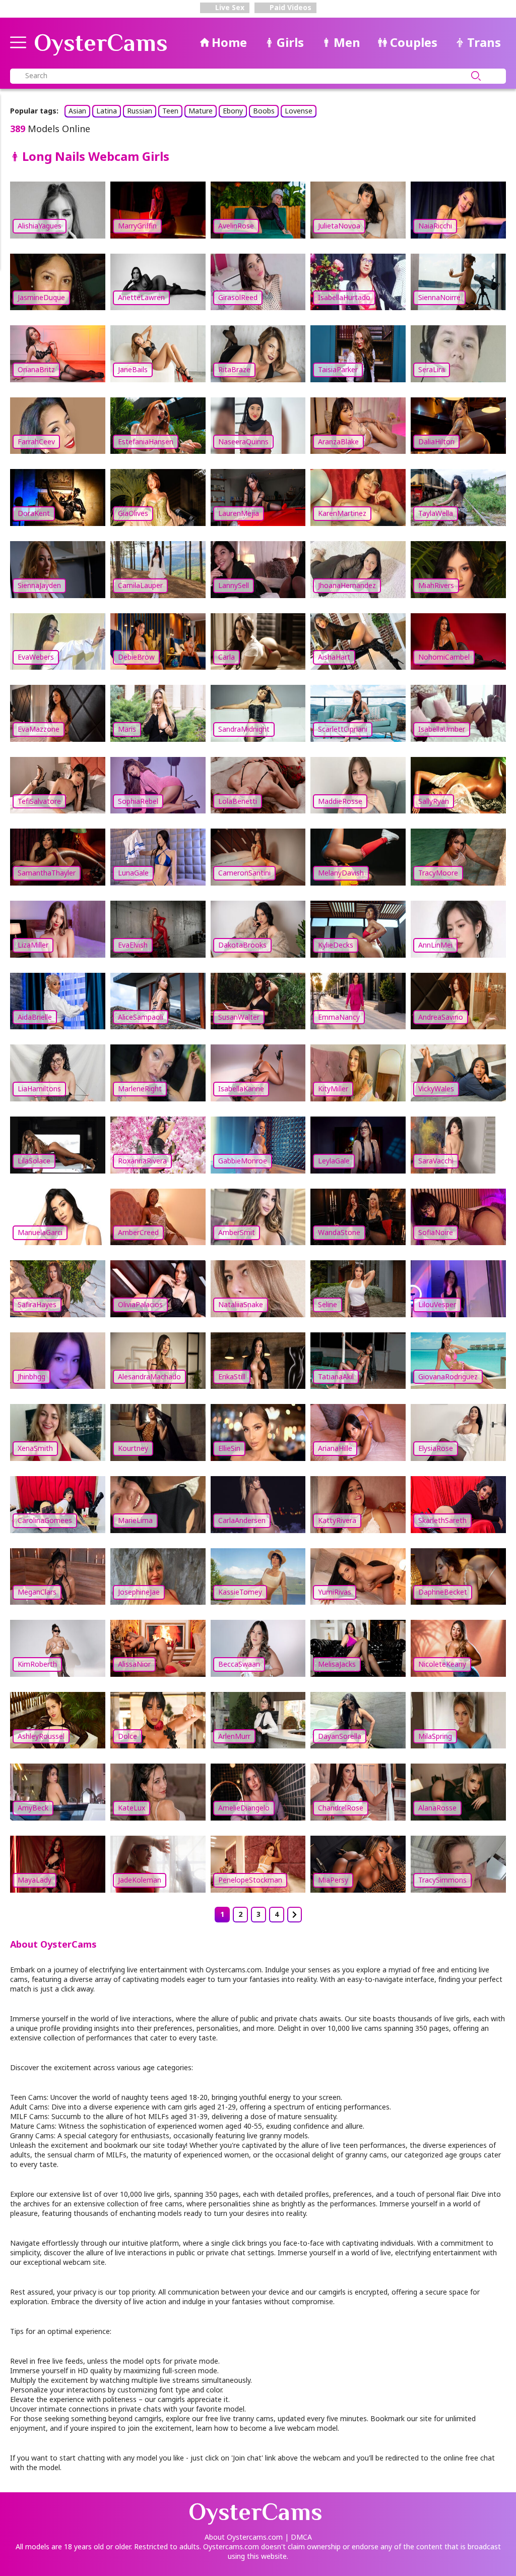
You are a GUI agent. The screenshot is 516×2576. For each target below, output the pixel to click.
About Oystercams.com (244, 2537)
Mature (201, 111)
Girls (290, 42)
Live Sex (229, 7)
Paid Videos (289, 7)
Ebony (233, 111)
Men (347, 42)
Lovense (299, 111)
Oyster (101, 43)
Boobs (264, 111)
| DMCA (298, 2537)
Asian (77, 111)
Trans (484, 42)
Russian (140, 111)
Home (229, 42)
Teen (170, 111)
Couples (414, 42)
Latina (107, 111)
